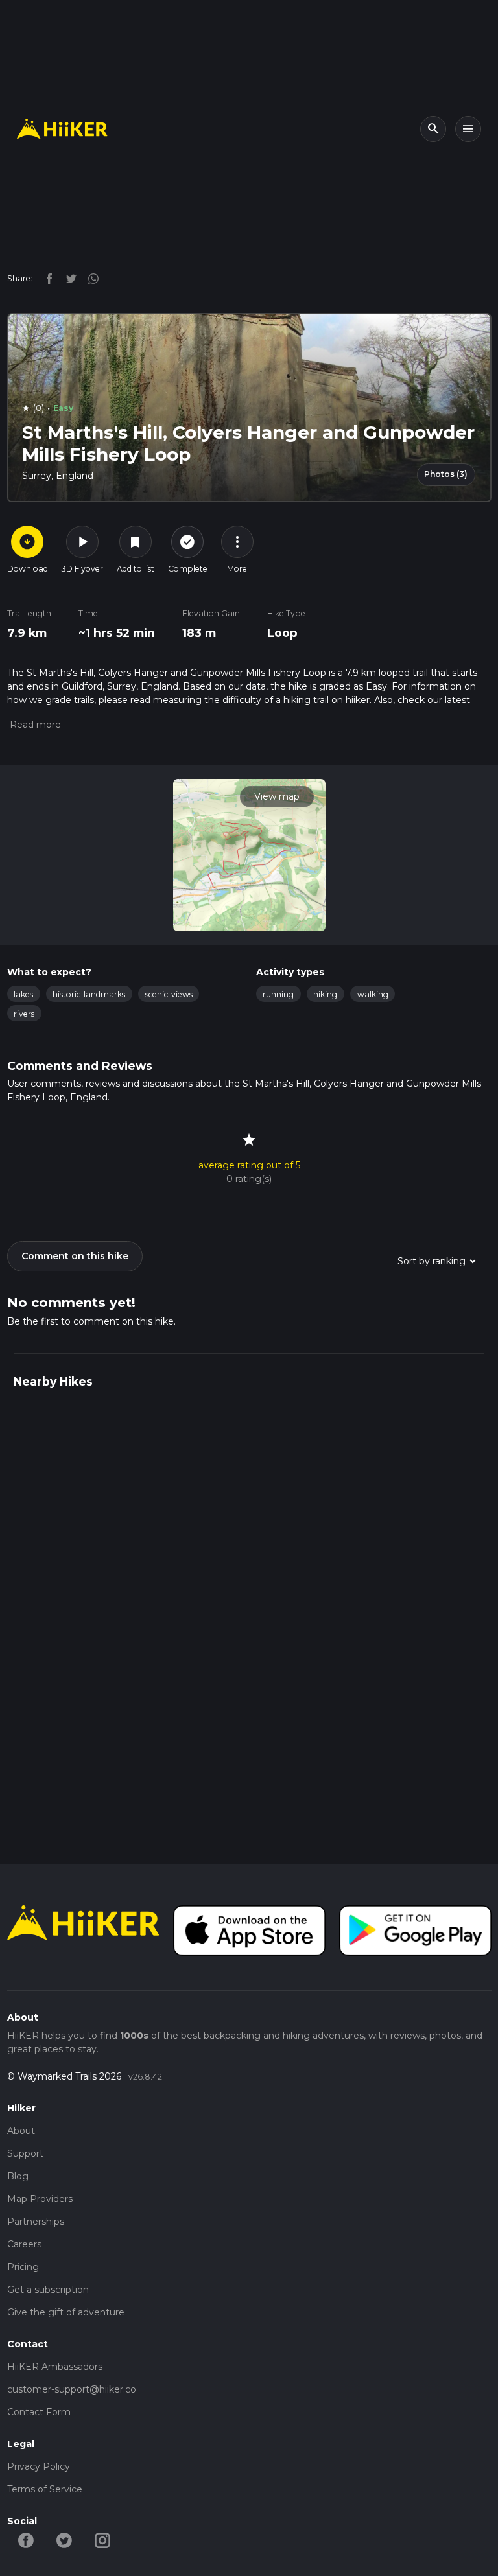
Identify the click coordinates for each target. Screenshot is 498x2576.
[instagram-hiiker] (103, 2540)
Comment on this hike (75, 1256)
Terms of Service (45, 2489)
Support (25, 2153)
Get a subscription (48, 2290)
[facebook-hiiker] (26, 2540)
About (21, 2131)
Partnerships (36, 2222)
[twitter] (68, 278)
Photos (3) (446, 474)
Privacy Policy (39, 2466)
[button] (34, 725)
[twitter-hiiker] (65, 2540)
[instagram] (89, 278)
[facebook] (46, 278)
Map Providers (40, 2199)
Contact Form (39, 2412)
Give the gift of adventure (66, 2312)
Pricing (23, 2267)
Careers (24, 2244)
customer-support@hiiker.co (72, 2389)
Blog (18, 2176)
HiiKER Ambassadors (55, 2367)
